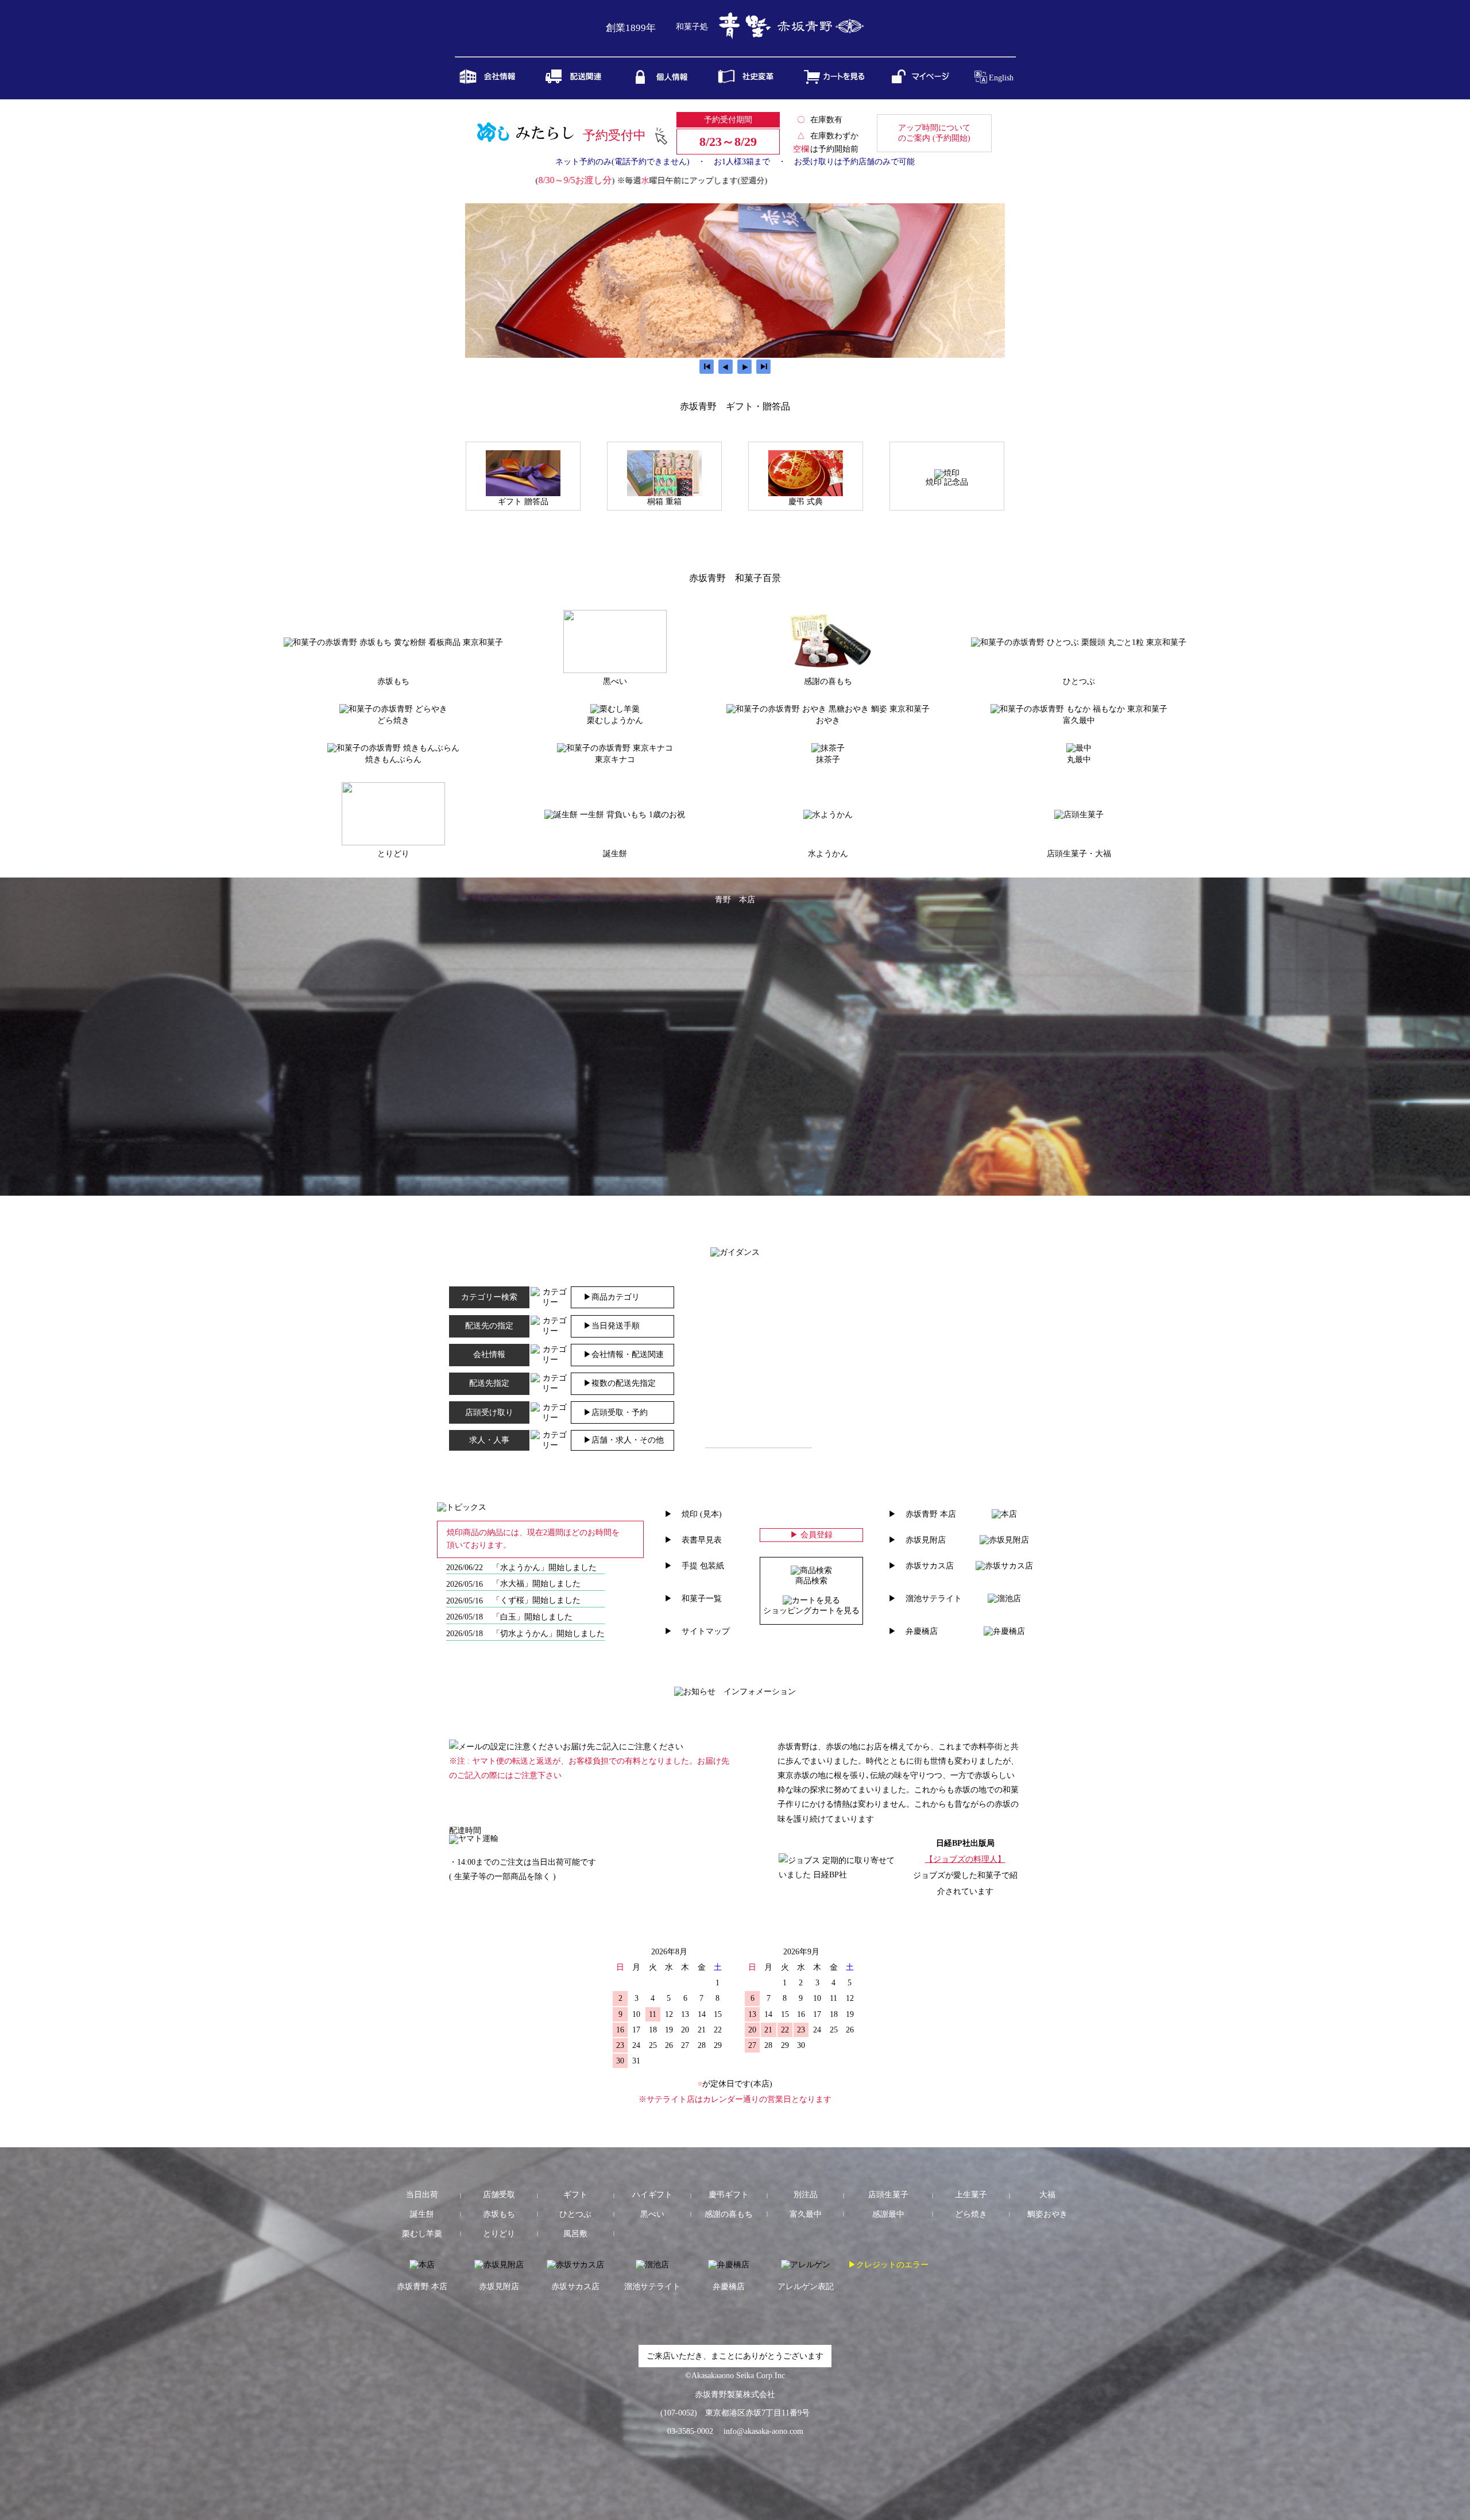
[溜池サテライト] (652, 2265)
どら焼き (971, 2214)
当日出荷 (422, 2195)
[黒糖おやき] (828, 709)
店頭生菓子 (888, 2195)
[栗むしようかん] (615, 709)
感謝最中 (888, 2214)
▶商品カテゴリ (612, 1297)
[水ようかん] (828, 815)
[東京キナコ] (615, 748)
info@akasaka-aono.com (763, 2431)
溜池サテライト (934, 1599)
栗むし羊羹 (422, 2234)
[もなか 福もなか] (1079, 709)
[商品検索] (811, 1570)
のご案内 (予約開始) (934, 133)
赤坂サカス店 (930, 1566)
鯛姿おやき (1047, 2214)
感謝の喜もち (729, 2214)
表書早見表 (702, 1540)
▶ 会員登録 (811, 1535)
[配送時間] (474, 1839)
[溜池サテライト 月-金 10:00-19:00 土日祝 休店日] (1004, 1599)
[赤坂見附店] (499, 2265)
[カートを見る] (835, 82)
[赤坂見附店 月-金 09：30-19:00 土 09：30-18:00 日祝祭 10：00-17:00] (1004, 1540)
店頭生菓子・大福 (1079, 854)
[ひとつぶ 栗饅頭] (1079, 642)
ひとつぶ (575, 2214)
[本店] (422, 2265)
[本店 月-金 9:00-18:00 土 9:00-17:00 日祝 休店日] (1004, 1514)
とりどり (499, 2234)
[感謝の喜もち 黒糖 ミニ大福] (828, 670)
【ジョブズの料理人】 (965, 1859)
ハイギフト (652, 2195)
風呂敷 (575, 2234)
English (1001, 78)
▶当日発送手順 (612, 1326)
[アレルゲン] (806, 2265)
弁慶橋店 (922, 1631)
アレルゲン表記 (806, 2287)
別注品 (806, 2195)
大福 (1047, 2195)
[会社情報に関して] (490, 82)
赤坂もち (499, 2214)
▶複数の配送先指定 (620, 1383)
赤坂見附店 (926, 1540)
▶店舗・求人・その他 (624, 1440)
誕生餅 (422, 2214)
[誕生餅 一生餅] (615, 815)
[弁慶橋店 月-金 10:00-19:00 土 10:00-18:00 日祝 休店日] (1004, 1631)
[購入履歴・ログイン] (921, 82)
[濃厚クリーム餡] (828, 748)
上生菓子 (971, 2195)
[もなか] (1079, 748)
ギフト (575, 2195)
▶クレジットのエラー (888, 2265)
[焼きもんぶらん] (393, 748)
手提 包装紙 (703, 1566)
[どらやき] (393, 709)
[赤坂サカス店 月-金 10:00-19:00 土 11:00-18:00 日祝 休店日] (1004, 1566)
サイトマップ (706, 1631)
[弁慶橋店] (729, 2265)
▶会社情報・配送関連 (624, 1354)
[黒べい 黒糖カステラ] (615, 670)
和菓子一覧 (702, 1599)
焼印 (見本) (702, 1514)
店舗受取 (499, 2195)
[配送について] (577, 82)
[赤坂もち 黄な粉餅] (393, 642)
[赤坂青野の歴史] (749, 82)
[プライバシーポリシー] (663, 83)
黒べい (652, 2214)
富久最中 (806, 2214)
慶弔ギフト (729, 2195)
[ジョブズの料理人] (840, 1875)
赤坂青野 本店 (931, 1514)
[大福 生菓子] (1079, 815)
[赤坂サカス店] (575, 2265)
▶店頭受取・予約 (616, 1412)
